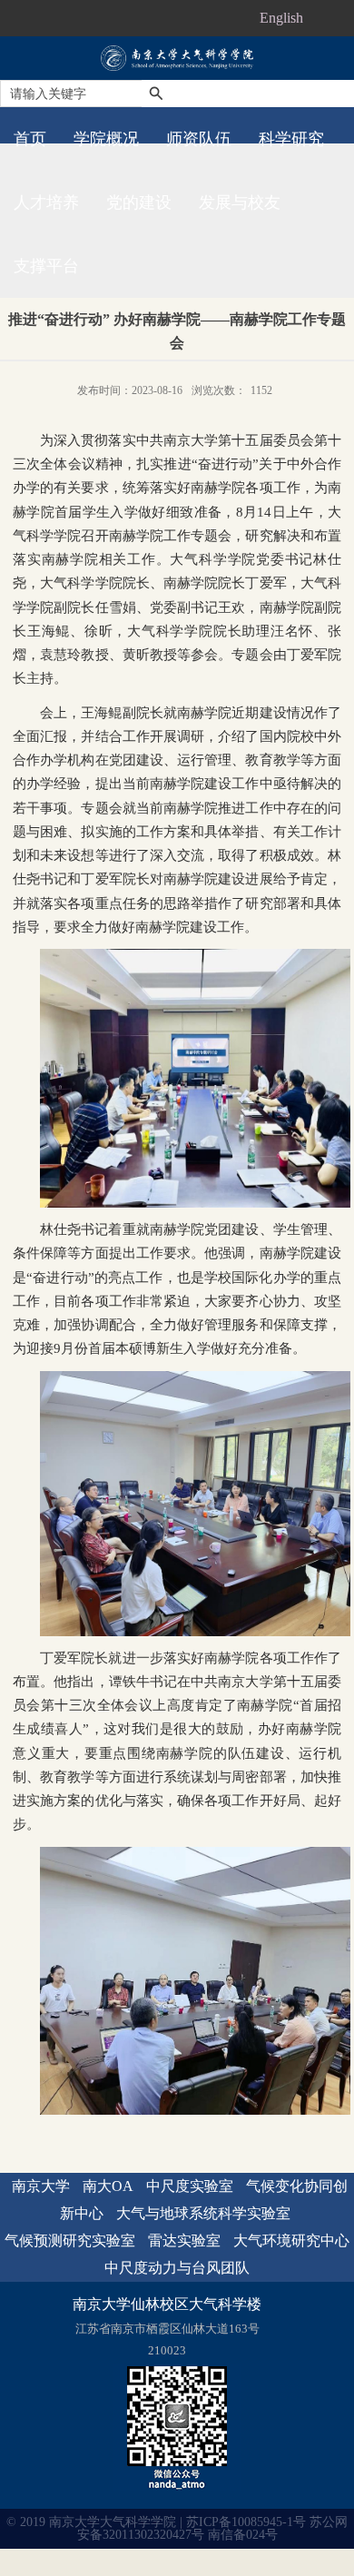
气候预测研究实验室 (70, 2240)
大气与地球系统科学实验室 (203, 2213)
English (281, 18)
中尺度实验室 (190, 2186)
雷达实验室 (184, 2240)
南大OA (108, 2186)
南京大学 (41, 2186)
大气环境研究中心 (291, 2240)
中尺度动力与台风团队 (177, 2268)
